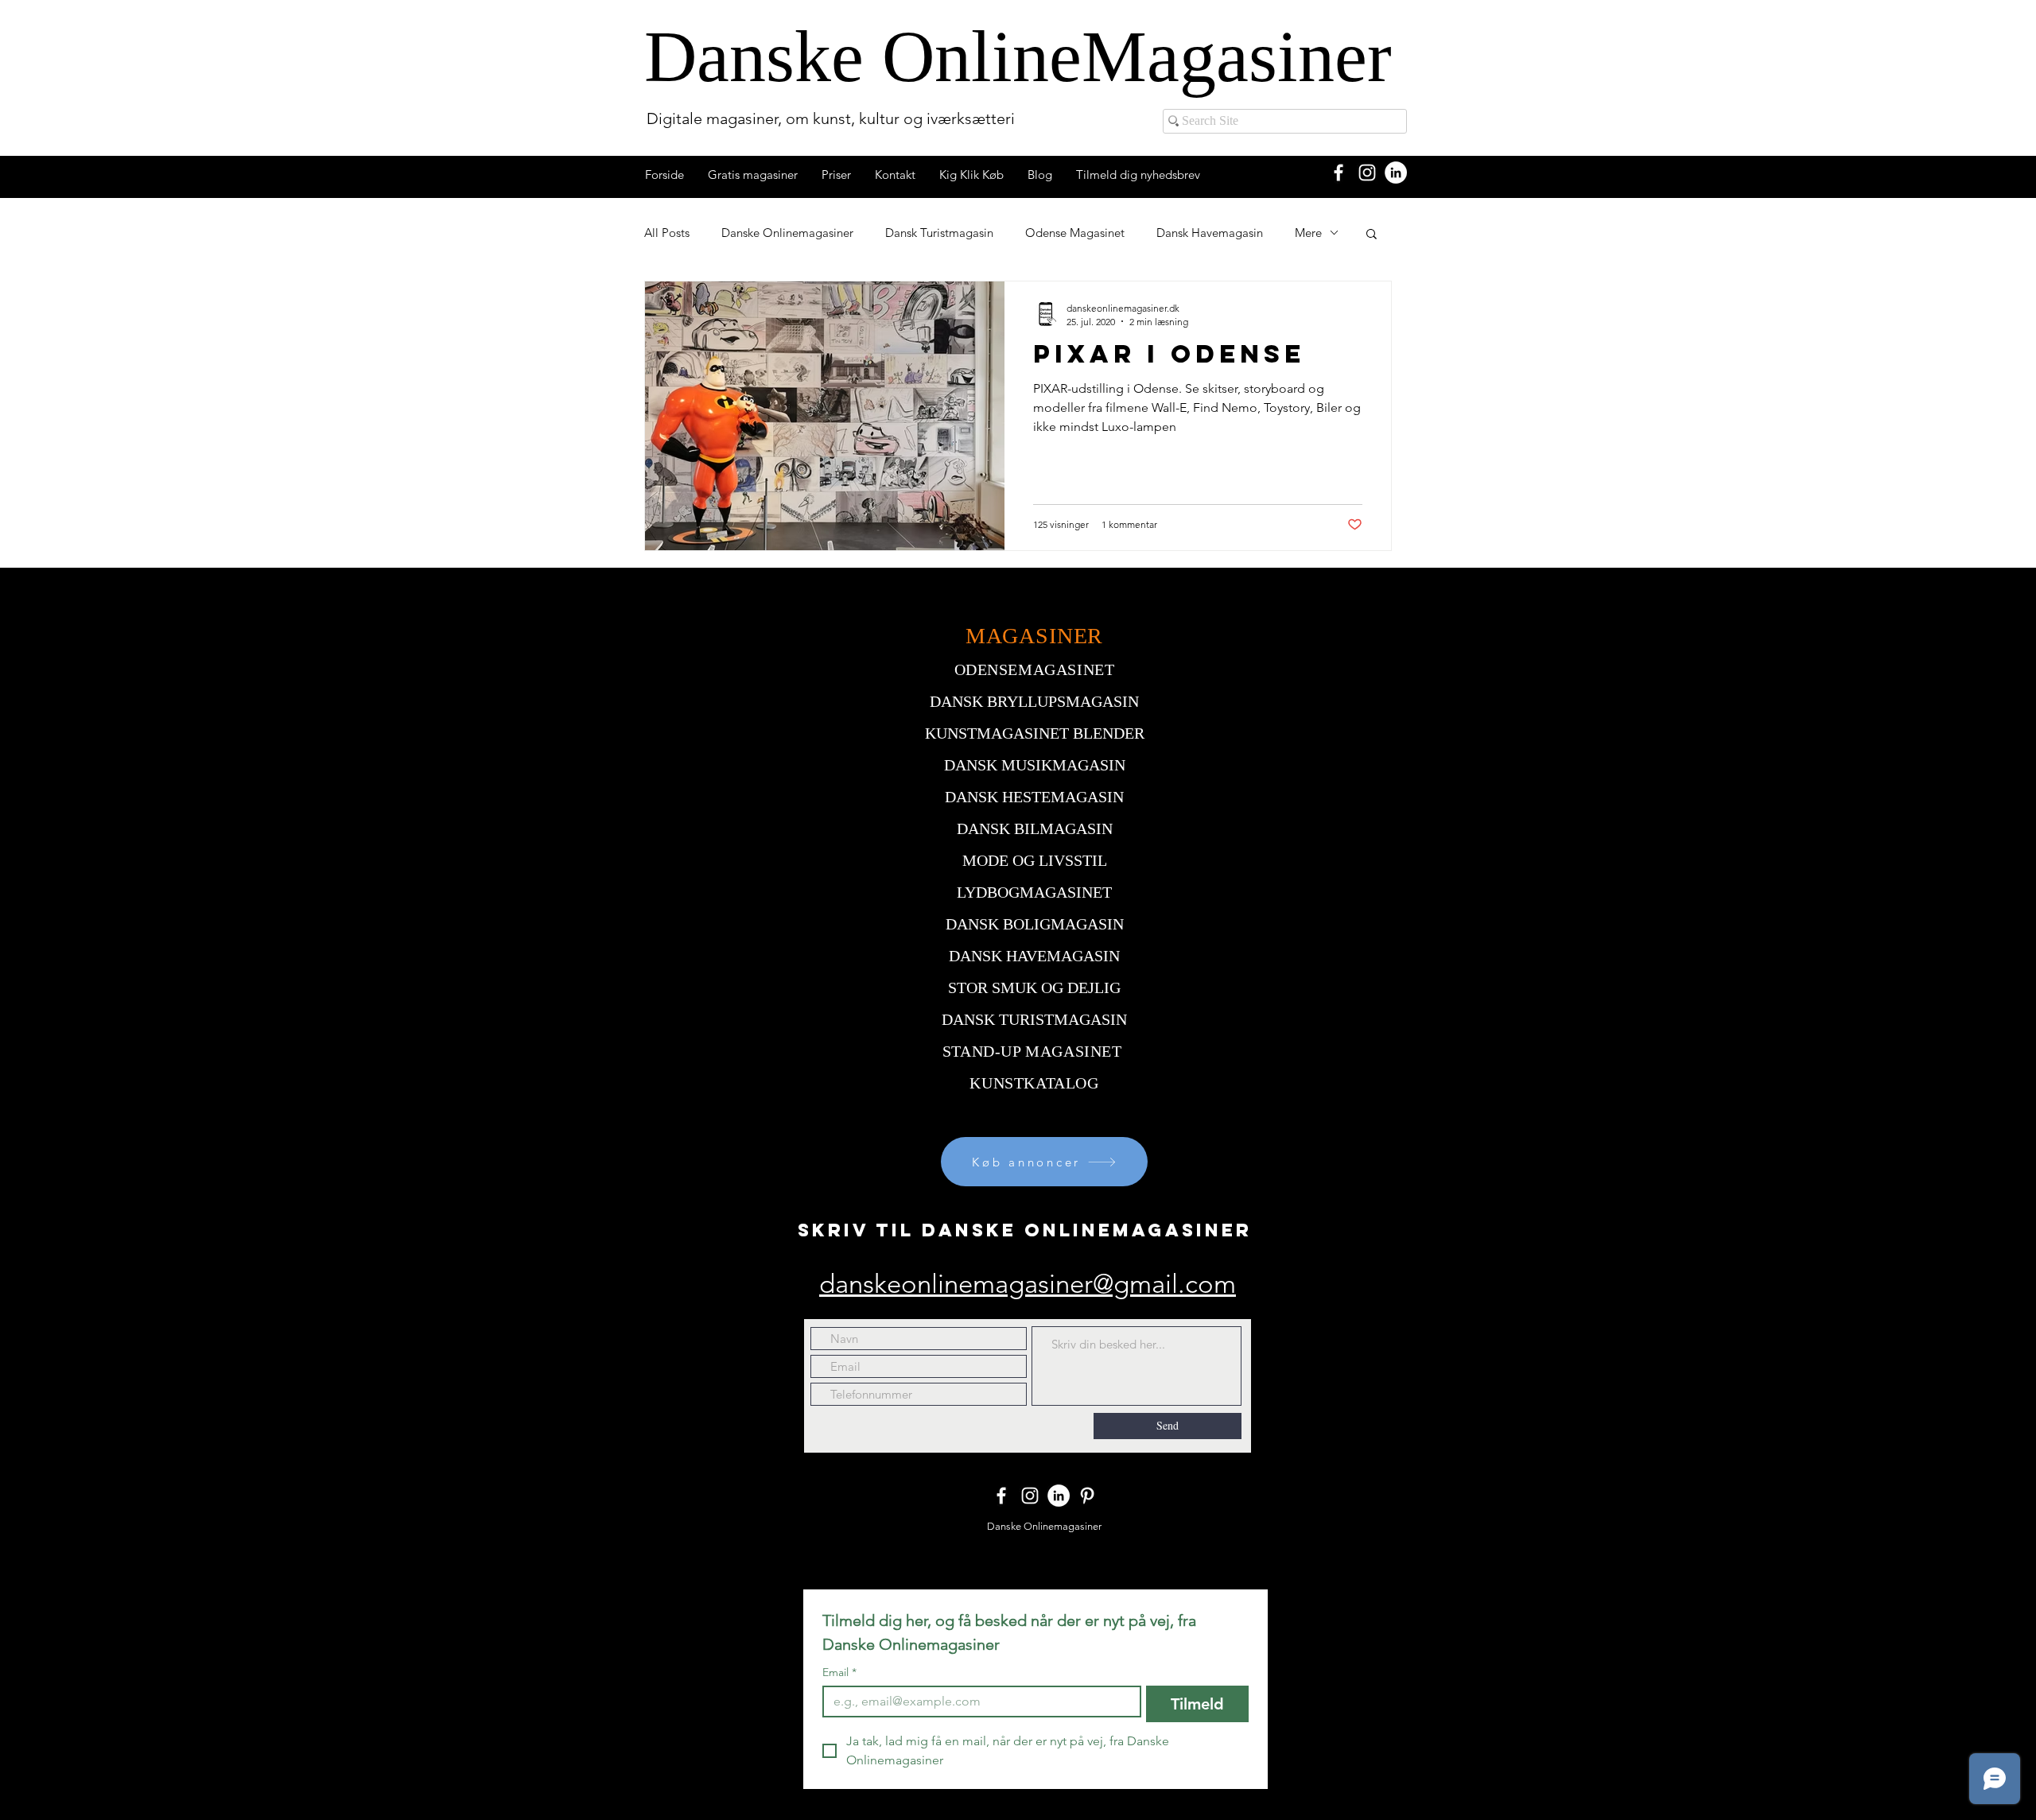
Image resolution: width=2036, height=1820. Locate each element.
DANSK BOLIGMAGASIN (1035, 924)
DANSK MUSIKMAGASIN (1035, 765)
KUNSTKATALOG (1034, 1083)
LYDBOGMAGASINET (1034, 892)
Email (839, 1673)
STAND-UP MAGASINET (1032, 1051)
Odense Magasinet (1075, 233)
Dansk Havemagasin (1210, 233)
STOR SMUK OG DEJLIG (1034, 988)
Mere (1308, 233)
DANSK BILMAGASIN (1035, 829)
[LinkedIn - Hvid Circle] (1396, 173)
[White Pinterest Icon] (1087, 1496)
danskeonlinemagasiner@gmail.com (1028, 1284)
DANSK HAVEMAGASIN (1034, 956)
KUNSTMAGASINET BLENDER (1035, 733)
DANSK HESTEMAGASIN (1034, 797)
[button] (1372, 235)
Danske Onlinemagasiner (787, 233)
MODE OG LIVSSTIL (1035, 860)
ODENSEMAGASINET (1035, 669)
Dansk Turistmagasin (939, 233)
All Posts (667, 233)
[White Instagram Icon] (1367, 173)
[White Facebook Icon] (1339, 173)
